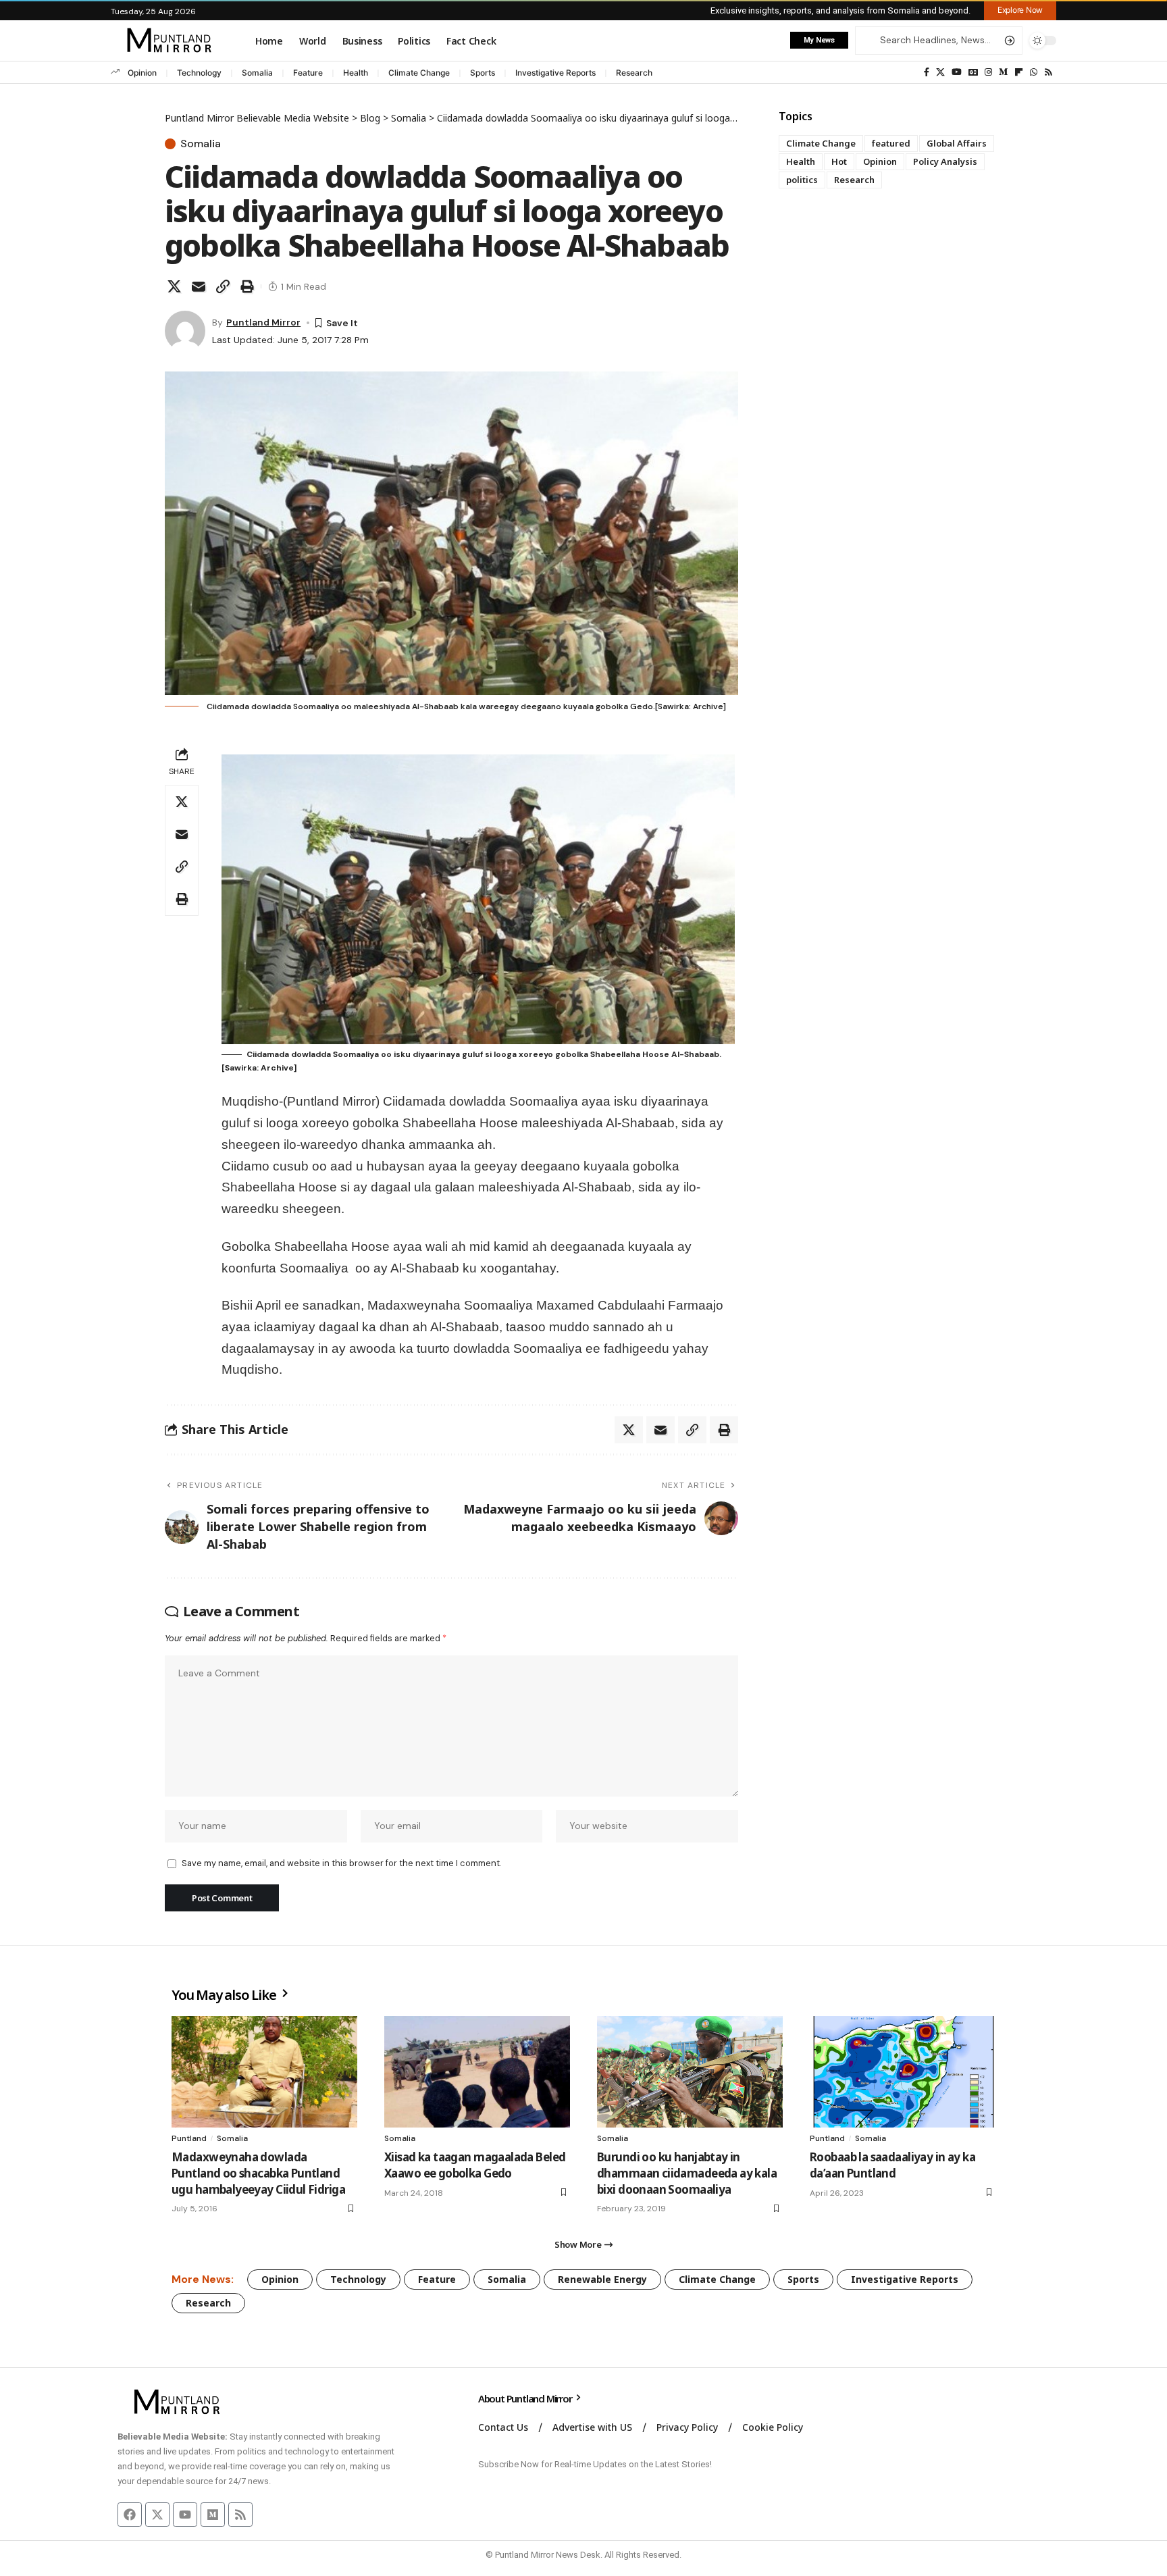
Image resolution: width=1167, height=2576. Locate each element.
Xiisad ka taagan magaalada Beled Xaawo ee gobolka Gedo (475, 2165)
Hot (839, 161)
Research (634, 73)
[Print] (247, 286)
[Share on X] (174, 286)
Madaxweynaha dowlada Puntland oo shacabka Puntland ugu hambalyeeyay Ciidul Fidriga (258, 2173)
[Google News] (973, 72)
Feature (308, 73)
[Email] (199, 286)
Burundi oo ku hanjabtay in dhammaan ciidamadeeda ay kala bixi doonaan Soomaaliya (687, 2173)
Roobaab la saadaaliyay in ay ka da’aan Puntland (892, 2165)
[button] (1020, 10)
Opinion (142, 73)
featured (891, 143)
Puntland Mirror (263, 322)
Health (356, 73)
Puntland (189, 2138)
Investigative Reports (555, 73)
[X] (940, 72)
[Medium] (1003, 72)
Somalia (257, 73)
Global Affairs (957, 143)
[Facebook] (927, 72)
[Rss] (1048, 72)
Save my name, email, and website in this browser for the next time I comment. (341, 1863)
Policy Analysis (945, 161)
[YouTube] (957, 72)
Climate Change (419, 73)
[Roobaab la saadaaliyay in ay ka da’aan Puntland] (903, 2072)
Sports (483, 73)
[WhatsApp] (1034, 72)
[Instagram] (988, 72)
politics (802, 180)
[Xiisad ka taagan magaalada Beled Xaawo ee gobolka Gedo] (477, 2072)
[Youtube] (185, 2515)
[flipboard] (1019, 72)
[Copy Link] (223, 286)
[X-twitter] (157, 2515)
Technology (199, 73)
